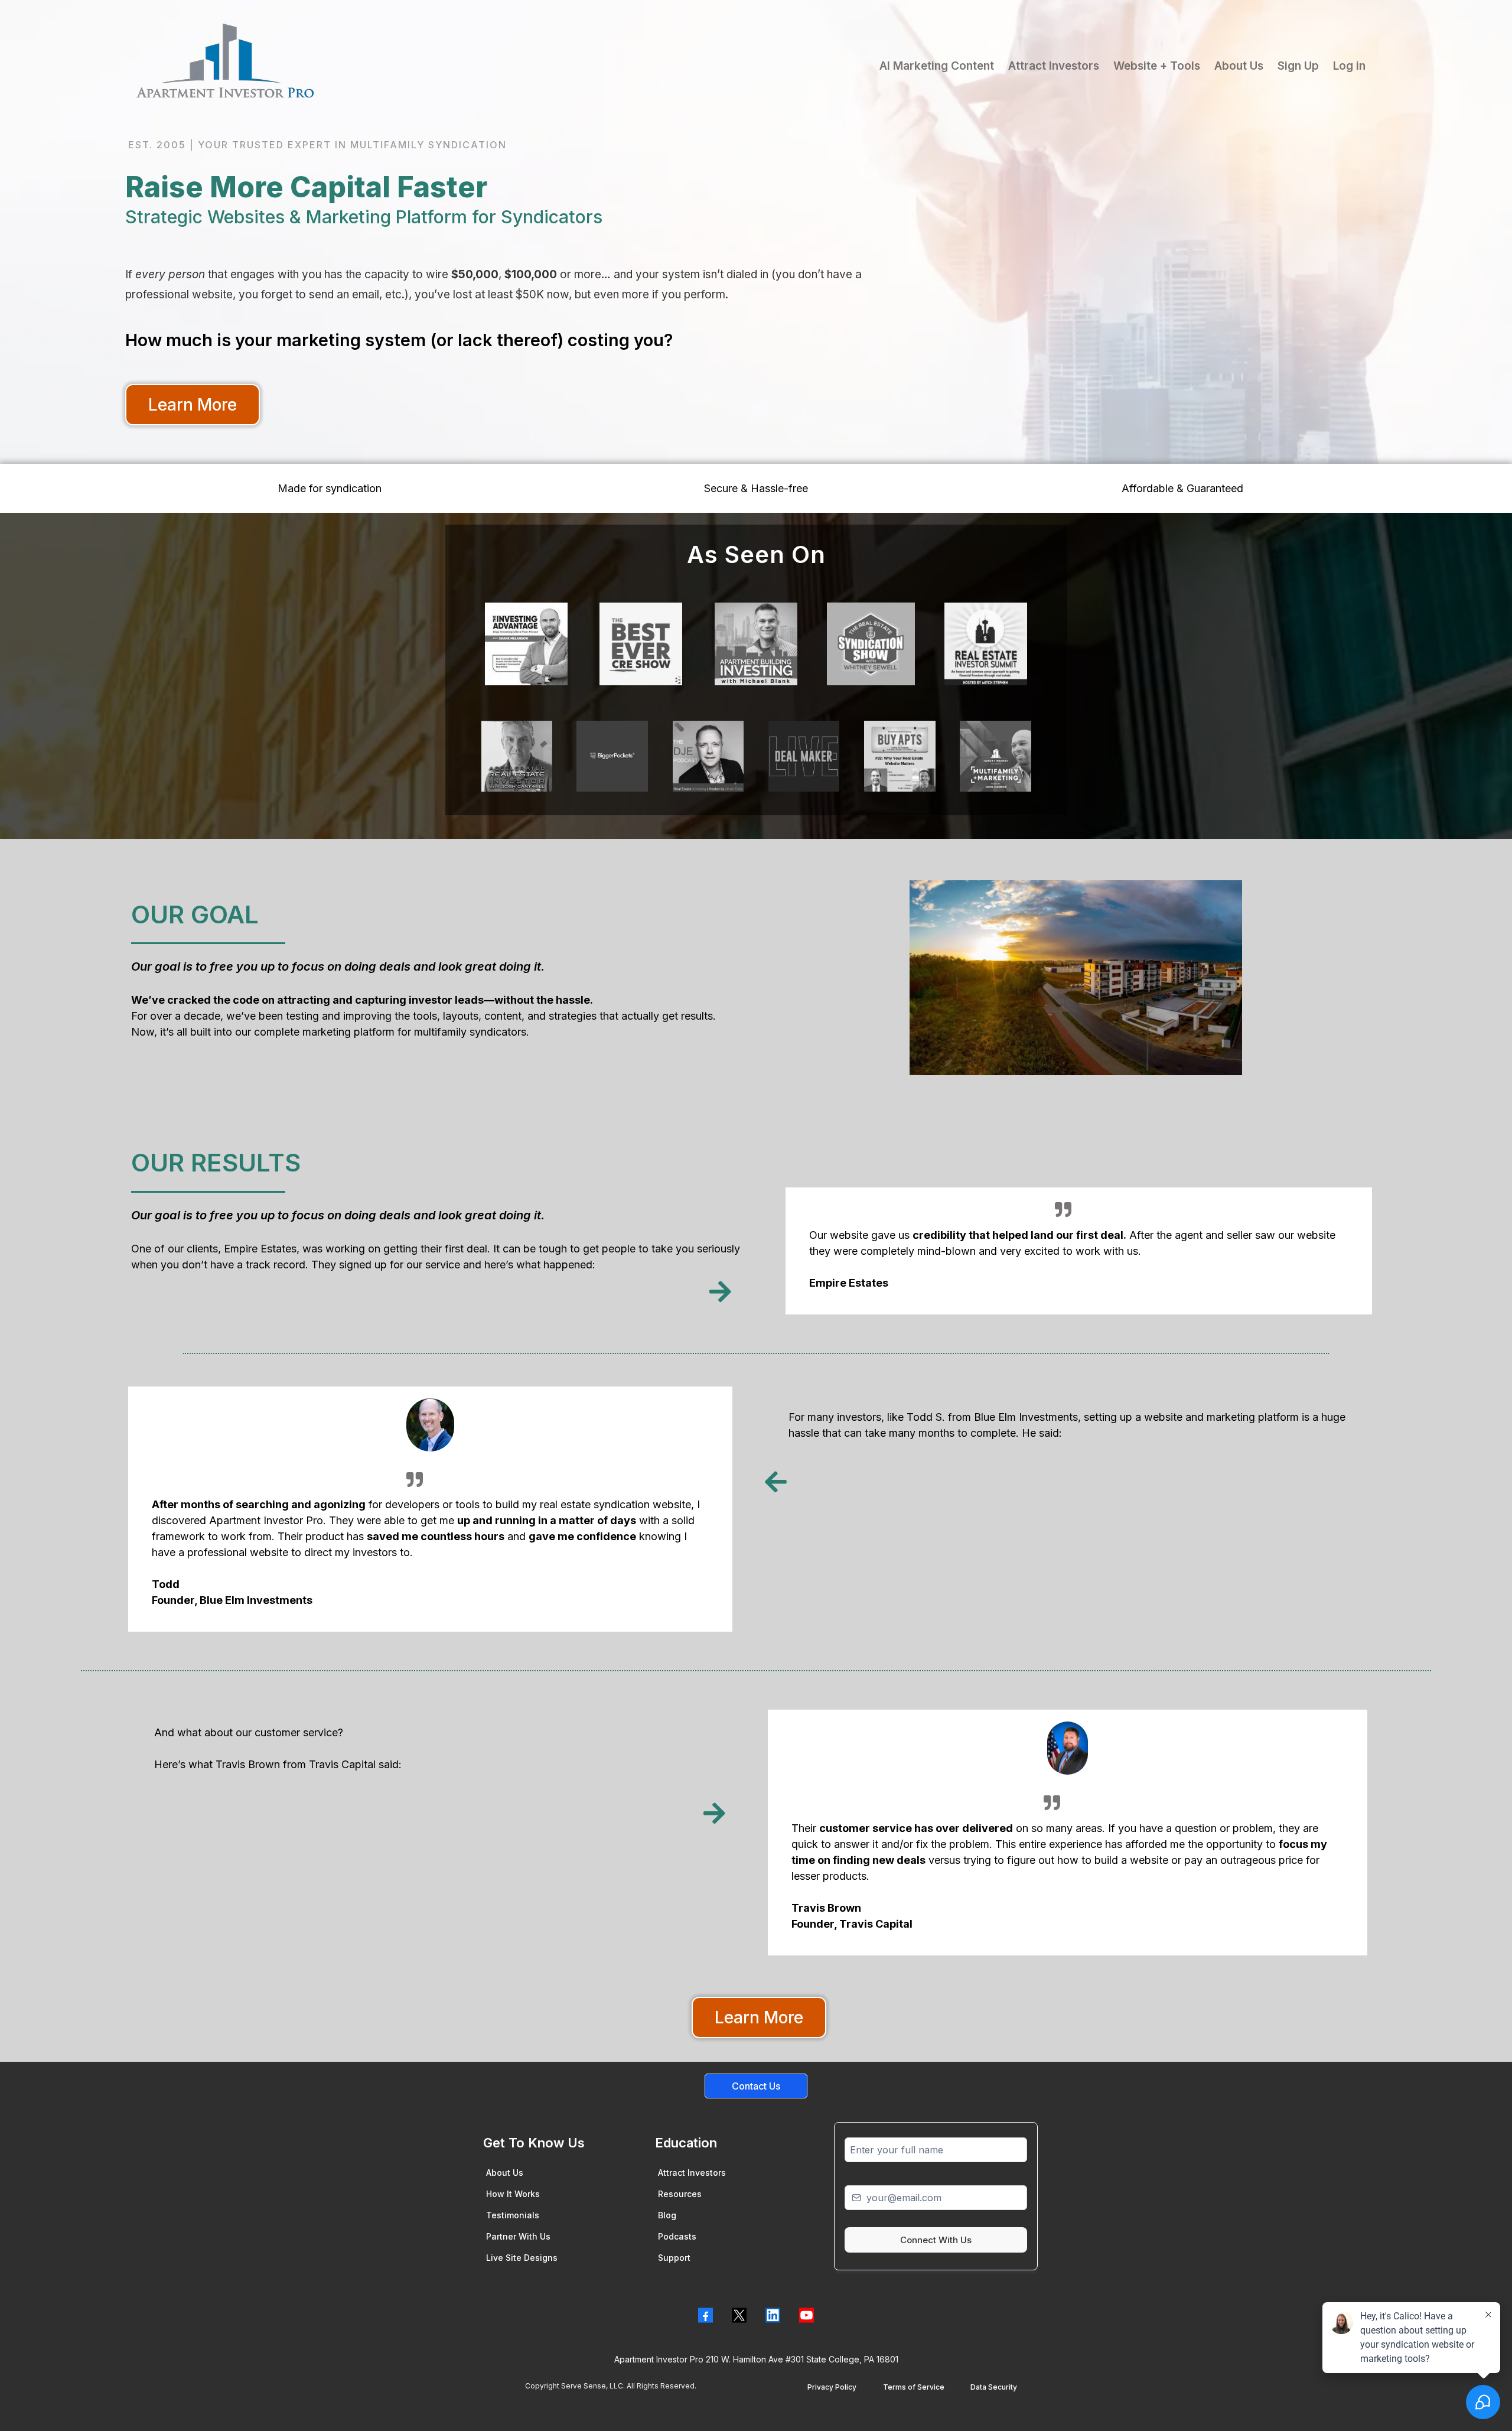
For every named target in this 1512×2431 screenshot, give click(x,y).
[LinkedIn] (773, 2315)
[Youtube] (806, 2315)
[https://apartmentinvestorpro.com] (225, 61)
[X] (739, 2315)
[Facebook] (706, 2315)
